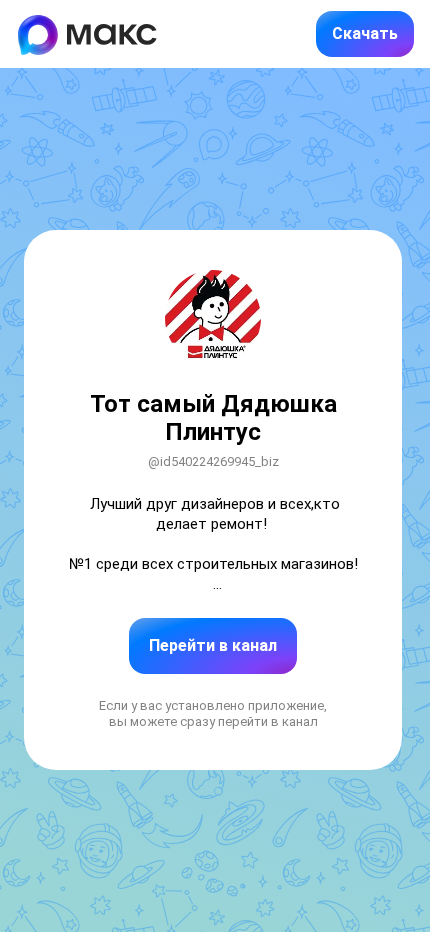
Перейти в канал (213, 645)
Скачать (365, 33)
